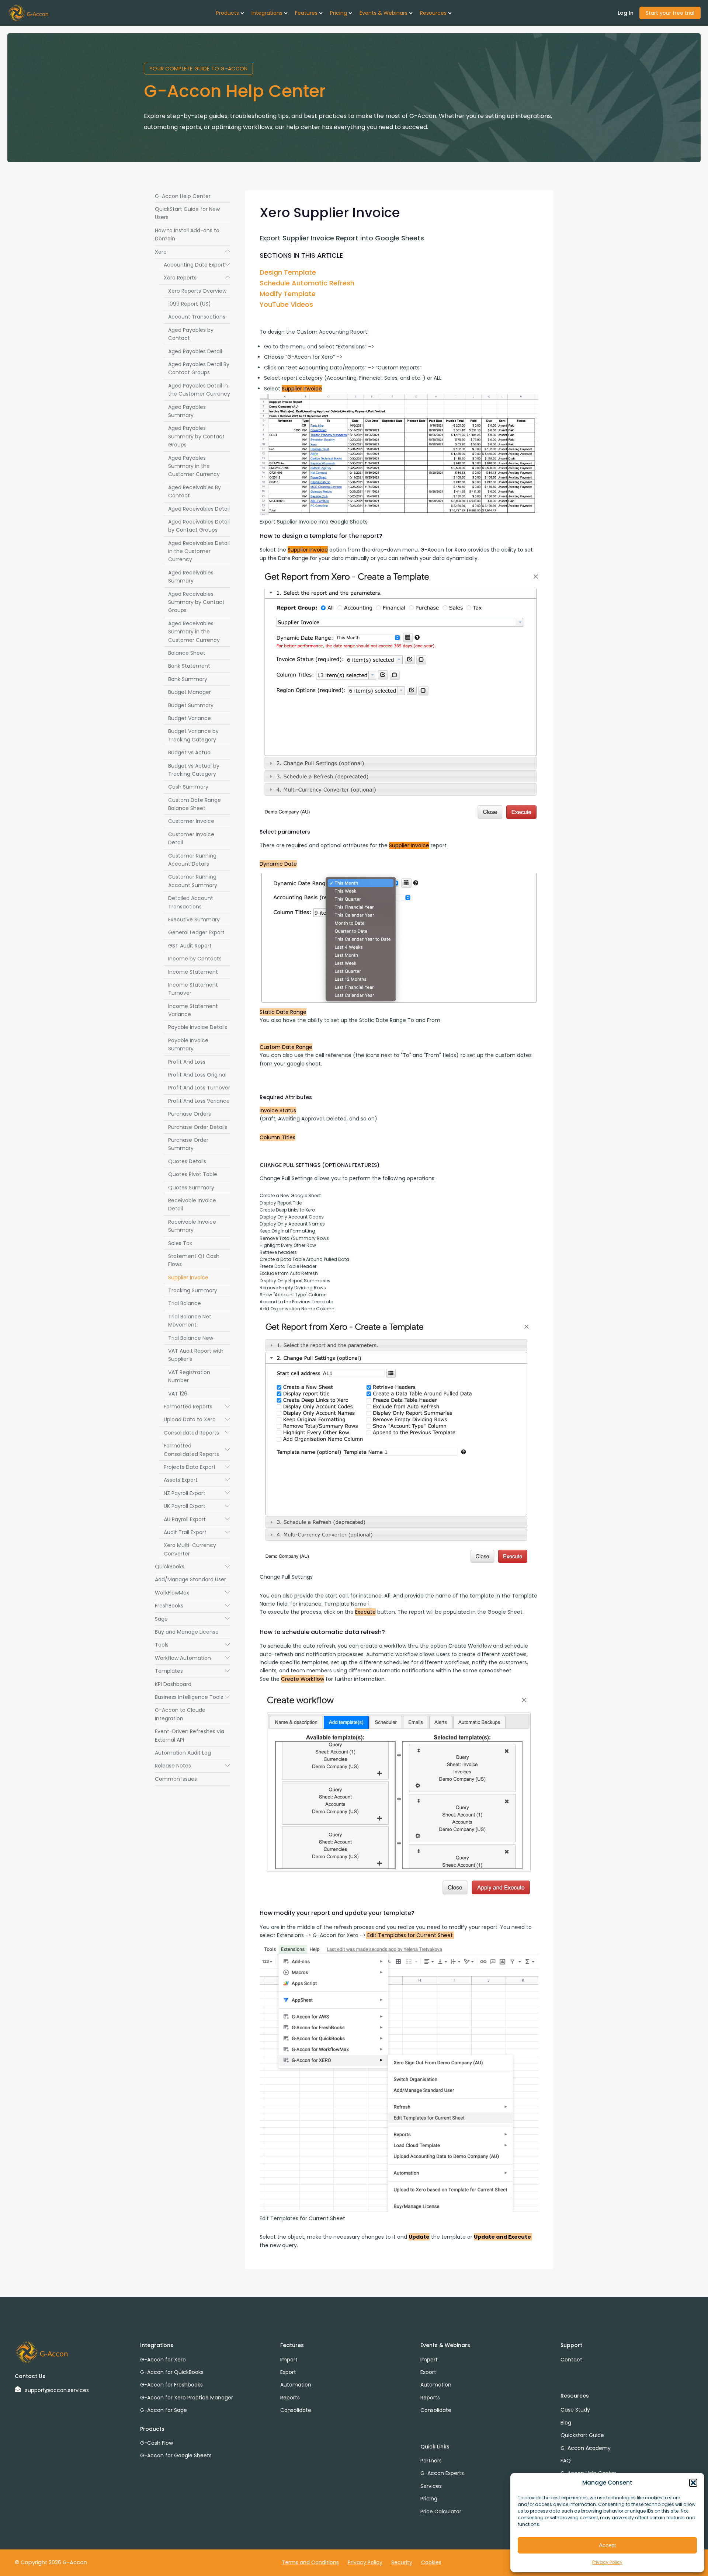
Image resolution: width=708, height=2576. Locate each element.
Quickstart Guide (582, 2435)
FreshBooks (192, 1606)
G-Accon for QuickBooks (172, 2372)
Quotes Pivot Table (193, 1174)
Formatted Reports (197, 1407)
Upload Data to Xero (197, 1419)
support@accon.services (57, 2390)
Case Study (575, 2410)
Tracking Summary (193, 1290)
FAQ (566, 2461)
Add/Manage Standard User (190, 1579)
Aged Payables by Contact (191, 334)
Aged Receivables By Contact (195, 491)
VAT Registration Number (189, 1376)
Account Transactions (197, 317)
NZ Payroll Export (197, 1493)
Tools (192, 1645)
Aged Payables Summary (187, 411)
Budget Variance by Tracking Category (193, 735)
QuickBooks (192, 1567)
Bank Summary (188, 679)
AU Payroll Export (197, 1519)
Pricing (429, 2499)
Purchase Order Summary (188, 1144)
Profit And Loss (187, 1062)
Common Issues (176, 1779)
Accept (607, 2545)
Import (289, 2360)
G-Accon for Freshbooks (171, 2385)
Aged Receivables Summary (191, 577)
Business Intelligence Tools (192, 1697)
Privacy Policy (607, 2562)
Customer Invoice (191, 821)
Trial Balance (185, 1303)
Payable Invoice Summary (188, 1044)
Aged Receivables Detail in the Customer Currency (199, 551)
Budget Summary (191, 705)
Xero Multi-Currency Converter (190, 1549)
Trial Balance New (191, 1338)
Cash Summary (188, 787)
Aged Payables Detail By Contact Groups (199, 368)
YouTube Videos (286, 304)
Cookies (431, 2562)
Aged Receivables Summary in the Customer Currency (194, 632)
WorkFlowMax (192, 1593)
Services (431, 2486)
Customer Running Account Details (192, 860)
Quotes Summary (191, 1188)
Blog (566, 2423)
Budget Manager (190, 692)
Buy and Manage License (187, 1632)
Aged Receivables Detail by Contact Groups (199, 526)
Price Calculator (441, 2511)
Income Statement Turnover (193, 989)
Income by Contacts (195, 959)
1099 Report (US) (190, 304)
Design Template (288, 272)
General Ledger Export (196, 932)
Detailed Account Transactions (191, 902)
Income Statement (193, 972)
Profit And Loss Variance (199, 1101)
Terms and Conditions (310, 2562)
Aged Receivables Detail (199, 509)
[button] (693, 2483)
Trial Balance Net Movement (190, 1321)
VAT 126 (178, 1394)
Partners (431, 2461)
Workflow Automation (192, 1658)
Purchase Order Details (198, 1127)
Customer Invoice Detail (191, 838)
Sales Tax (180, 1243)
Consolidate (296, 2410)
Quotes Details (187, 1161)
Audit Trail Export (197, 1532)
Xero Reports (197, 278)
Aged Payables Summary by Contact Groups (196, 436)
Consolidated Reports (197, 1433)
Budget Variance (190, 718)
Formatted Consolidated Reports (197, 1450)
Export (288, 2372)
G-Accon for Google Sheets (176, 2455)
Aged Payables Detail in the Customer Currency (199, 390)
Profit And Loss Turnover (199, 1088)
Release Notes (192, 1766)
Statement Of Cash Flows (194, 1260)
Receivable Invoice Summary (192, 1226)
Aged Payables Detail (195, 351)
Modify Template (288, 294)
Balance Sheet (187, 653)
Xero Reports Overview (197, 291)
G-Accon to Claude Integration (180, 1714)
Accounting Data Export (197, 265)
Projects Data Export (197, 1467)
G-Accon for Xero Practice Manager (187, 2398)
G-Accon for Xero (163, 2360)
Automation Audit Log (183, 1753)
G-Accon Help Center (183, 196)
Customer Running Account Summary (193, 881)
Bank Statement (189, 666)
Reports (290, 2398)
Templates (192, 1671)
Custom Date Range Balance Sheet (195, 804)
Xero (192, 252)
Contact (571, 2360)
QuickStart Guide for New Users (187, 213)
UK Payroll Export (197, 1506)
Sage (192, 1619)
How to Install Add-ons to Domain (187, 234)
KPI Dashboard (173, 1684)
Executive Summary (194, 919)
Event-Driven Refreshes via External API (190, 1735)
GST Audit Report (190, 946)
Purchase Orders (190, 1114)
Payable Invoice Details (198, 1027)
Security (402, 2562)
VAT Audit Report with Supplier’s (196, 1355)
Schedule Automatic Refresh (307, 283)
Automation (296, 2385)
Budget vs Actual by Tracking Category (194, 770)
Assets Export (197, 1480)
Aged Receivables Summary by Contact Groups (196, 602)
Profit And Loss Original (197, 1075)
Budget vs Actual (190, 752)
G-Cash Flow (157, 2443)
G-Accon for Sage (164, 2410)
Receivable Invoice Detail (192, 1204)
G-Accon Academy (586, 2448)
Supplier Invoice (188, 1277)
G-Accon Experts (442, 2473)
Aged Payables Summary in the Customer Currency (194, 466)
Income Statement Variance (193, 1010)
